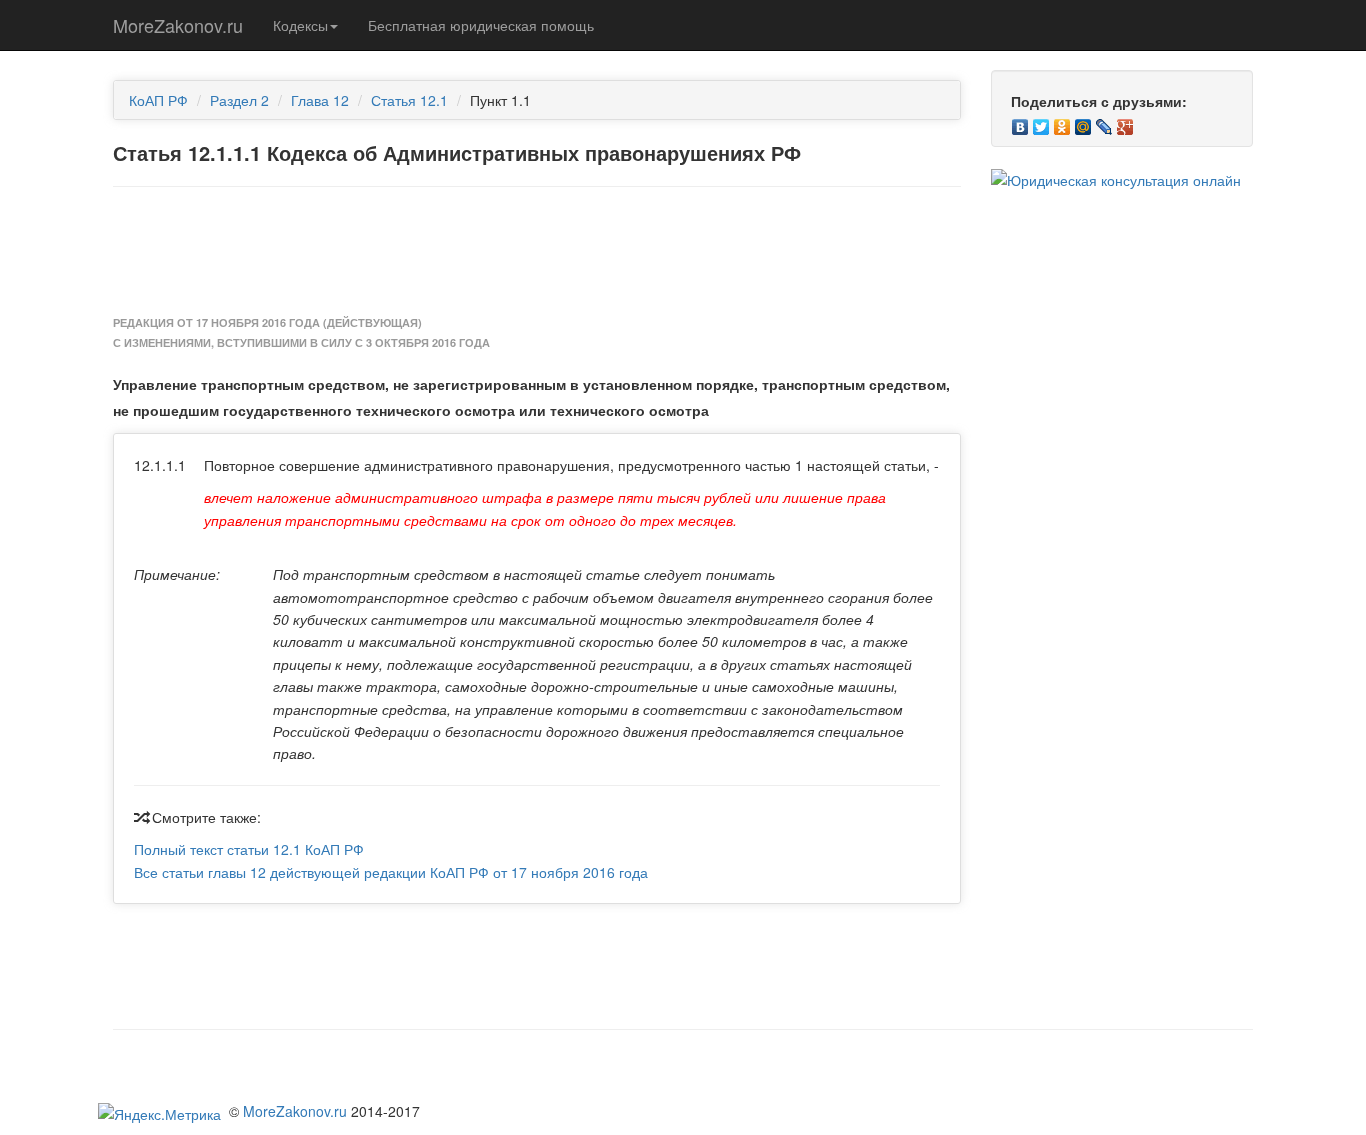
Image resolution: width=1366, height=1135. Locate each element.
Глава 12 (320, 100)
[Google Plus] (1125, 122)
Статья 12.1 (409, 100)
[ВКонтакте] (1020, 122)
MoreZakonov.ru (178, 25)
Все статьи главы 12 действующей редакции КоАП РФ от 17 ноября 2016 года (391, 872)
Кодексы (300, 25)
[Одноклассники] (1062, 122)
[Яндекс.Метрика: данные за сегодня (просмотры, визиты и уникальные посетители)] (159, 1114)
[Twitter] (1041, 122)
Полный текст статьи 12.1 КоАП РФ (249, 849)
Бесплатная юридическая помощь (481, 25)
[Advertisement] (537, 252)
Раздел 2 (239, 100)
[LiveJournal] (1104, 122)
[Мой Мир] (1083, 122)
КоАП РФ (158, 100)
